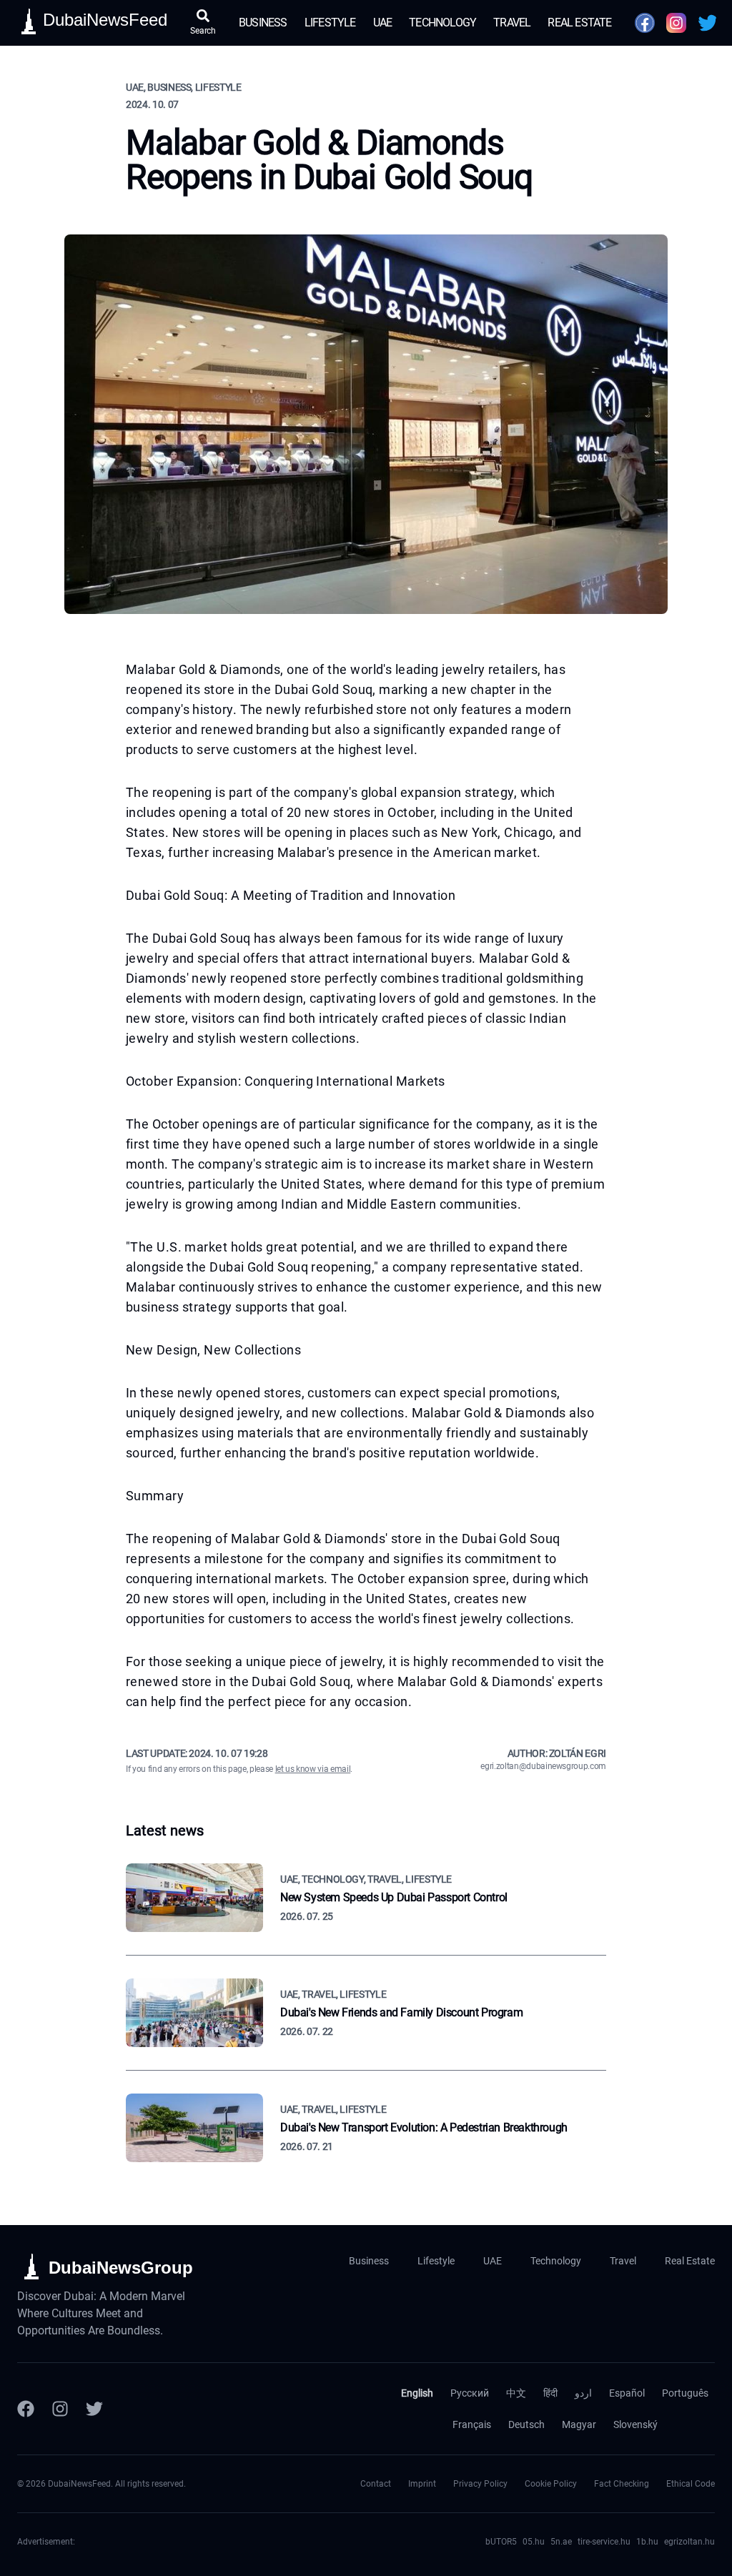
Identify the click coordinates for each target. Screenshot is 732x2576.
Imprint (422, 2484)
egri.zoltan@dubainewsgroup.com (543, 1766)
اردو (583, 2393)
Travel (512, 23)
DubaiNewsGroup (121, 2268)
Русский (470, 2393)
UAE (383, 23)
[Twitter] (94, 2409)
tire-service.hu (604, 2542)
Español (627, 2393)
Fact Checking (622, 2484)
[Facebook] (26, 2409)
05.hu (534, 2542)
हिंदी (550, 2393)
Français (472, 2424)
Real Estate (579, 23)
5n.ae (561, 2542)
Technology (442, 23)
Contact (376, 2484)
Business (263, 23)
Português (685, 2393)
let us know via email (313, 1769)
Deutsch (526, 2424)
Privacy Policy (480, 2484)
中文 (516, 2393)
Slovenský (635, 2424)
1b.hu (647, 2542)
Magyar (579, 2424)
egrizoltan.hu (689, 2542)
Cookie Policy (551, 2484)
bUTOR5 (501, 2542)
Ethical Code (691, 2484)
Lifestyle (330, 23)
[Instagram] (60, 2409)
